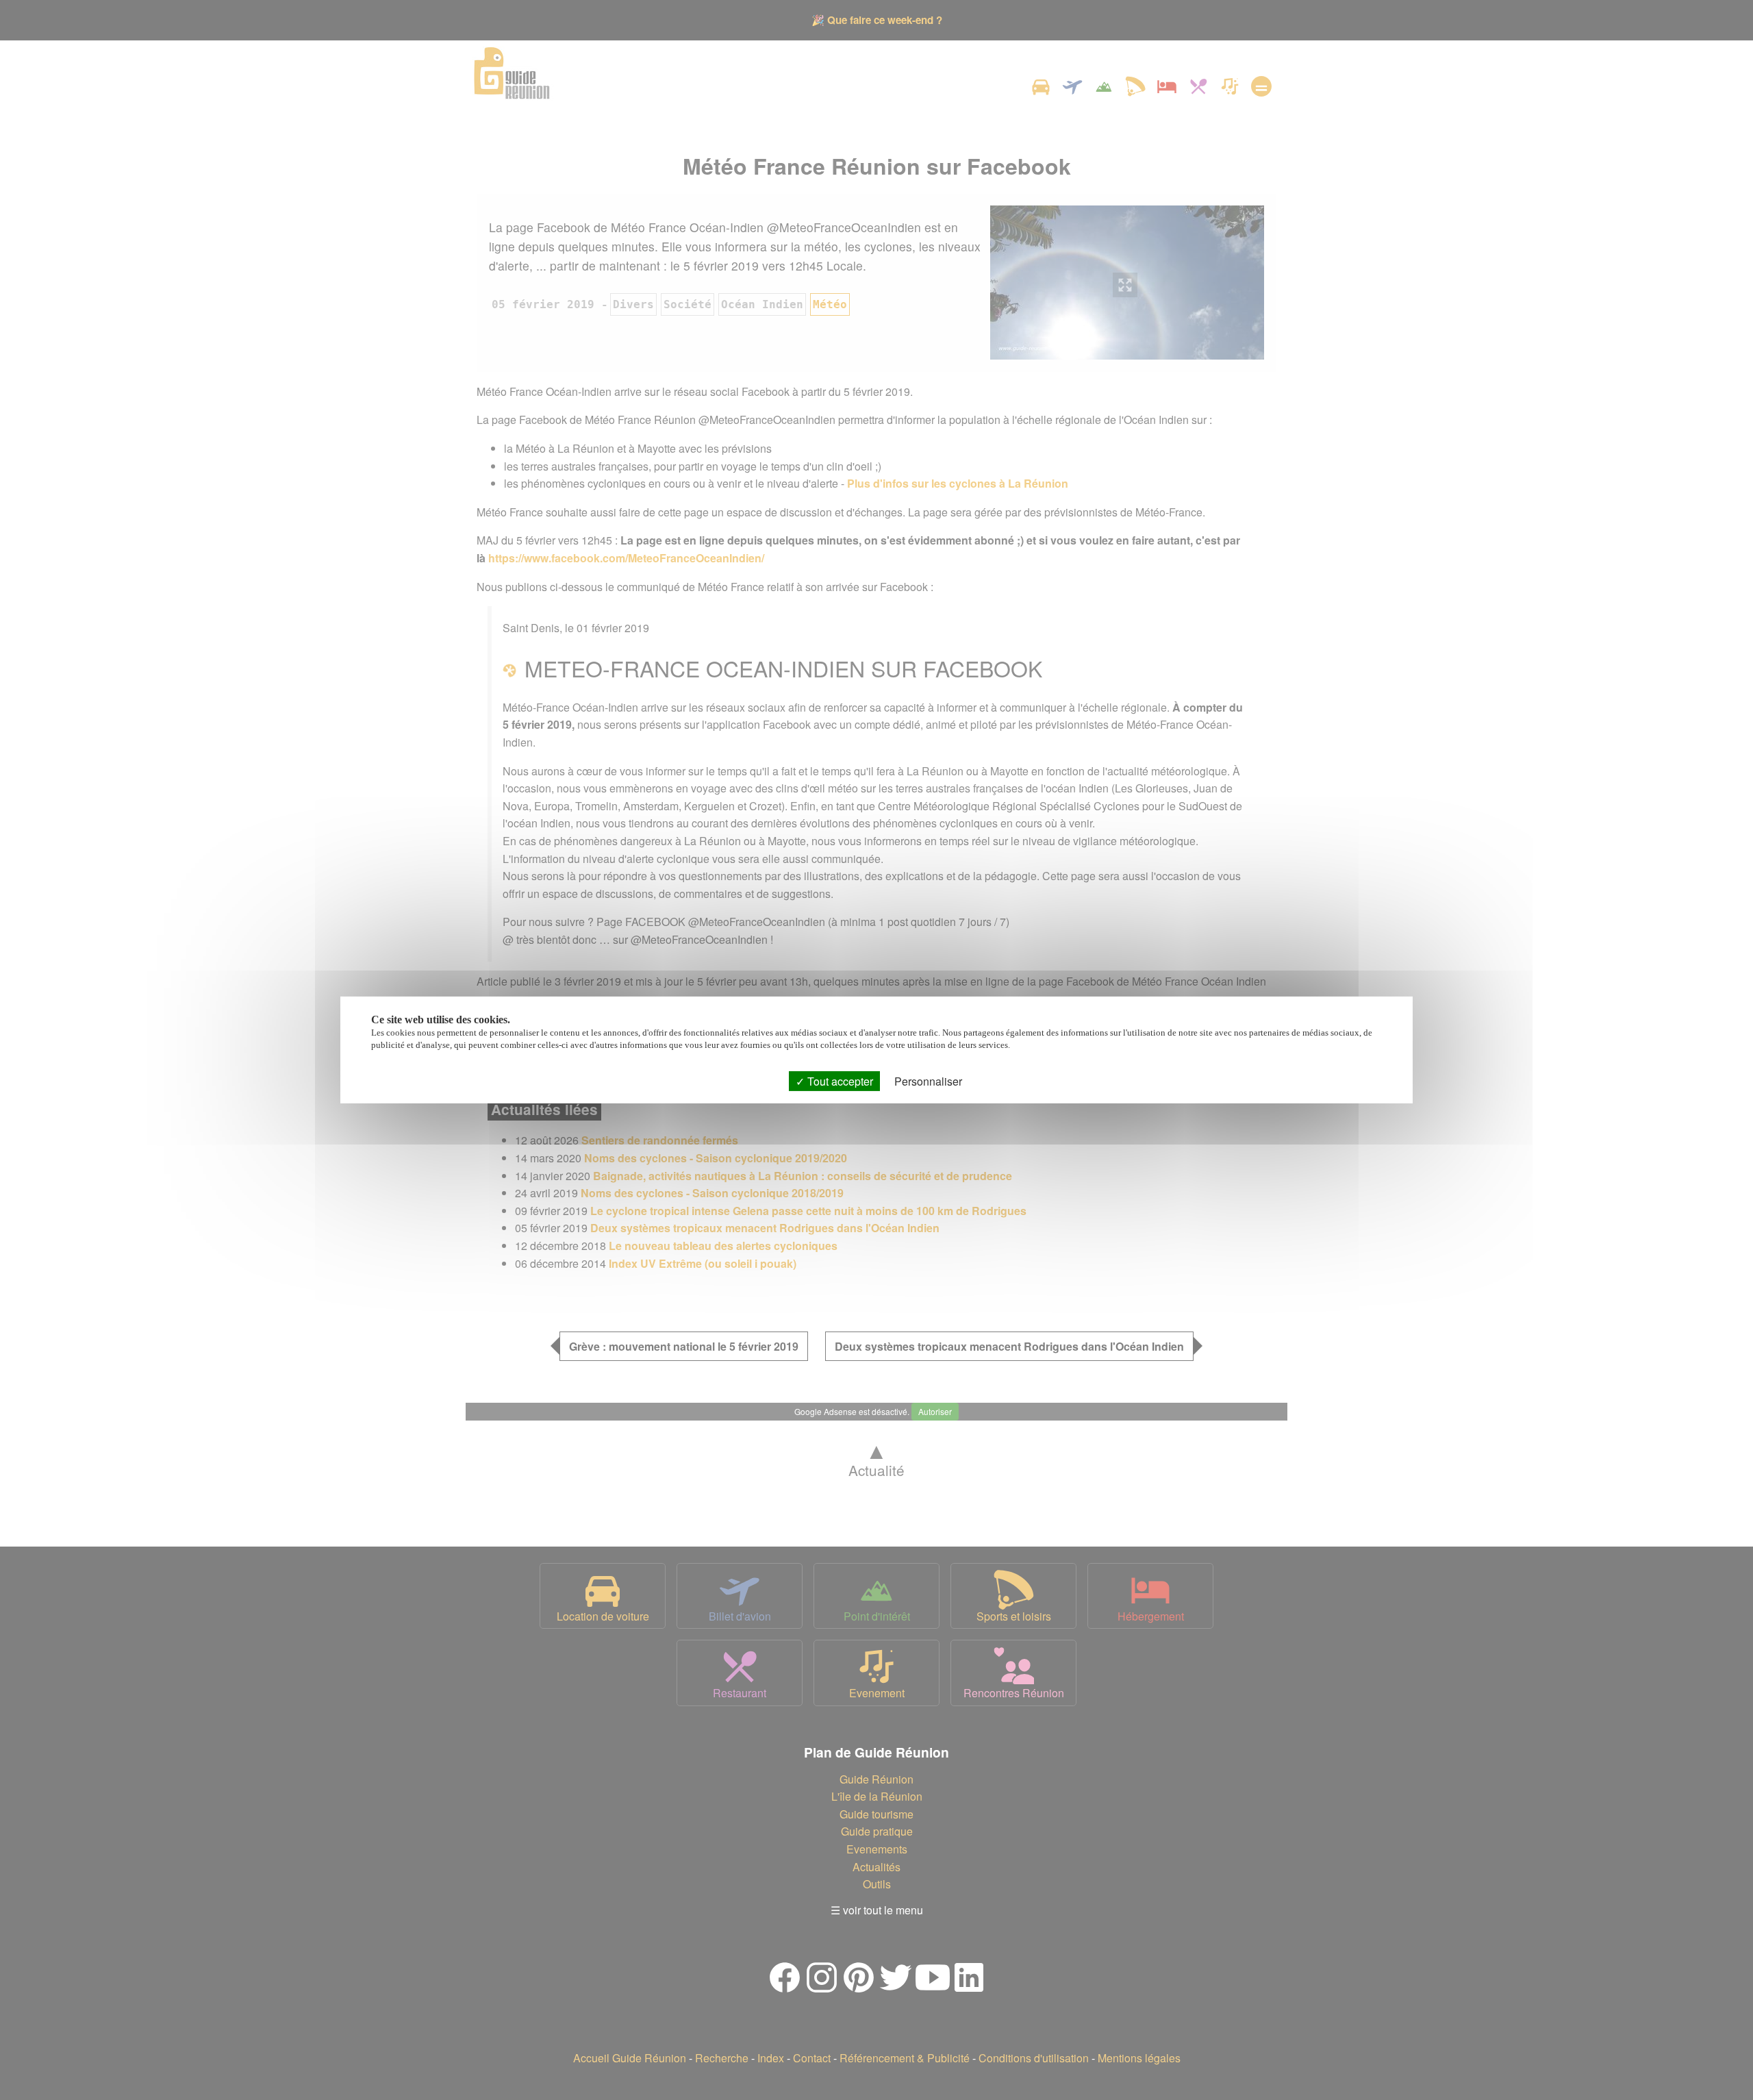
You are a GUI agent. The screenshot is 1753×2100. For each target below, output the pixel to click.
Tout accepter (839, 1081)
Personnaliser (928, 1081)
